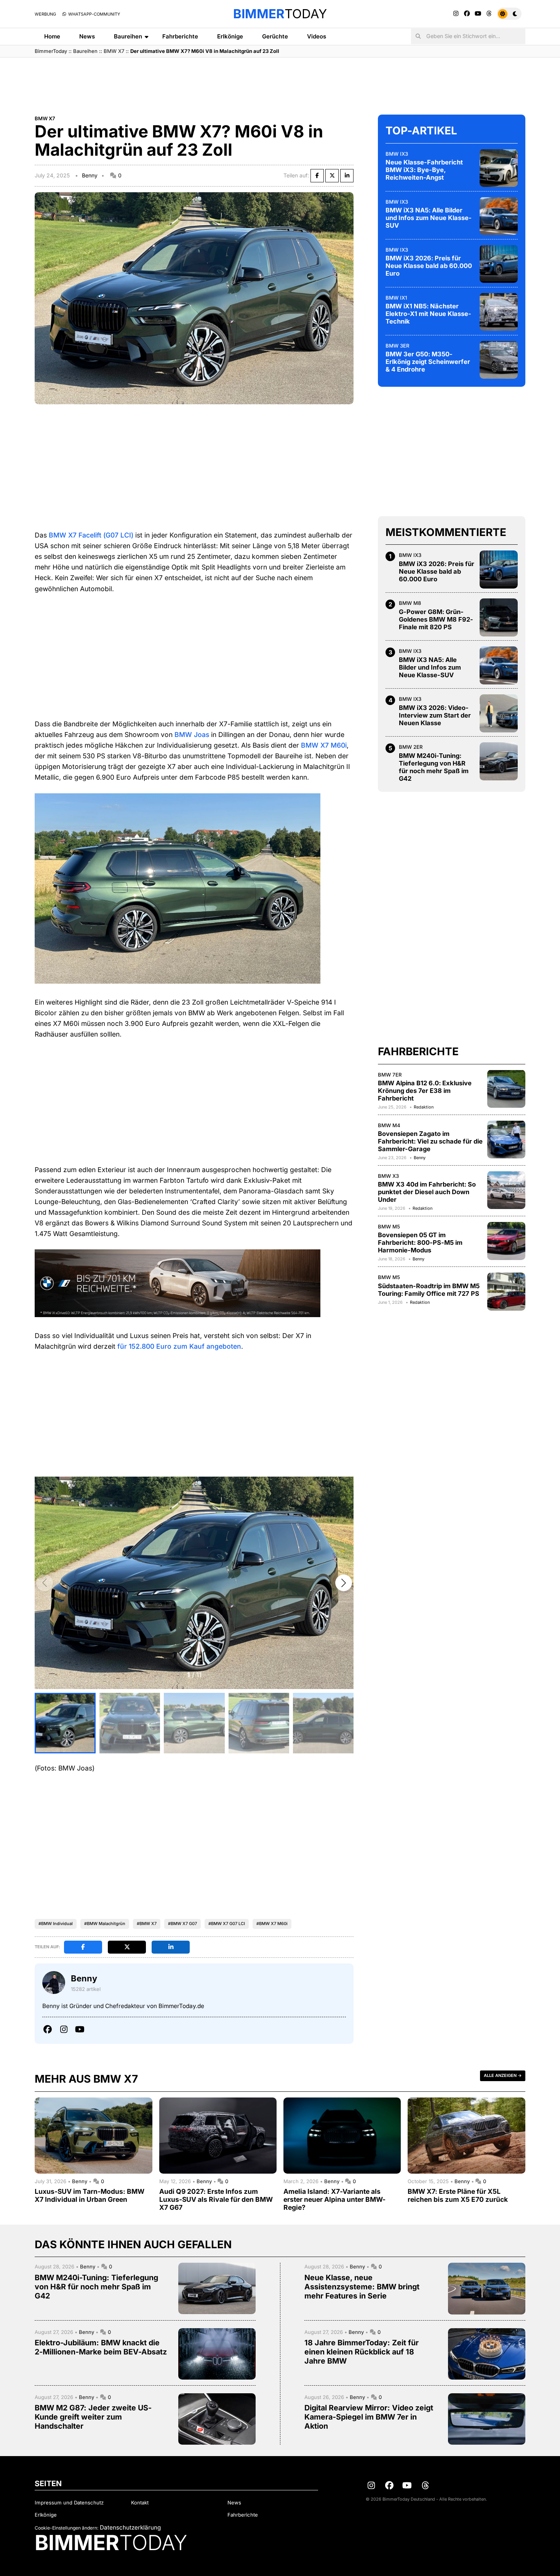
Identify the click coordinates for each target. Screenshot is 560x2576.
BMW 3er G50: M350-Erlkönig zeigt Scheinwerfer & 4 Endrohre (428, 362)
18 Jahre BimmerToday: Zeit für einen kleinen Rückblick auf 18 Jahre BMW (362, 2352)
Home (52, 36)
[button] (344, 1583)
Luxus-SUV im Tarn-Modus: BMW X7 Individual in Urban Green (90, 2195)
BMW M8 (410, 603)
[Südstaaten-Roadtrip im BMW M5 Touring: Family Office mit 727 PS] (506, 1292)
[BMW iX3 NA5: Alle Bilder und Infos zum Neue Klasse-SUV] (499, 216)
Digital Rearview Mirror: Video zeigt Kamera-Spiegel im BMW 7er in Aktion (369, 2417)
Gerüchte (275, 36)
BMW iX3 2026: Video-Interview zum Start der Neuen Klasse (435, 715)
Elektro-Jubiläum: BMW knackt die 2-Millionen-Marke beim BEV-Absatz (101, 2347)
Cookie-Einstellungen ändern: (66, 2528)
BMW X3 (388, 1176)
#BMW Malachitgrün (105, 1924)
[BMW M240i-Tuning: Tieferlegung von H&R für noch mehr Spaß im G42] (499, 761)
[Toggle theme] (509, 14)
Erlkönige (230, 36)
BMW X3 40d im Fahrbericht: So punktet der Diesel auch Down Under (427, 1192)
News (87, 36)
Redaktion (424, 1107)
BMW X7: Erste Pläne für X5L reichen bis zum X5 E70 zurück (458, 2195)
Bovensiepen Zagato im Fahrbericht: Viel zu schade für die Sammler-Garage (430, 1141)
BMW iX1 (396, 297)
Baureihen (128, 36)
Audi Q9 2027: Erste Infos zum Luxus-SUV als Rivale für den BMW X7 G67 (216, 2199)
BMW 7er (390, 1074)
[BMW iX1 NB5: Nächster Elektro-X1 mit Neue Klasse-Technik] (499, 312)
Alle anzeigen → (503, 2075)
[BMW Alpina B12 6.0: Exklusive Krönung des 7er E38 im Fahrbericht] (506, 1089)
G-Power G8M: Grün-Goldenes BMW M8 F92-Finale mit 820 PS (436, 619)
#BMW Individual (56, 1924)
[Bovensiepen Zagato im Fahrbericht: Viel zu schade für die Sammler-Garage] (506, 1139)
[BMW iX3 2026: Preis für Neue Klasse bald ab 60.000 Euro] (499, 264)
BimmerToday (51, 51)
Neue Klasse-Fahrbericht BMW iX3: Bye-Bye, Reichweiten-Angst (424, 170)
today (280, 14)
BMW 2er (411, 747)
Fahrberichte (180, 36)
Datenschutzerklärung (130, 2527)
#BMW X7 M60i (272, 1924)
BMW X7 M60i (324, 745)
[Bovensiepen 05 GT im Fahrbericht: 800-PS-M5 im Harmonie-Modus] (506, 1241)
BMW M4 (389, 1125)
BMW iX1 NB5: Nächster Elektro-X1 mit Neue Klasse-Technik (428, 314)
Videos (317, 36)
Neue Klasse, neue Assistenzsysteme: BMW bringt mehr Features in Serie (362, 2287)
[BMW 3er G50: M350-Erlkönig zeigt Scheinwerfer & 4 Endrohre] (499, 360)
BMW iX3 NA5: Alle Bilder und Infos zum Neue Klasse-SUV (429, 218)
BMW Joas (192, 735)
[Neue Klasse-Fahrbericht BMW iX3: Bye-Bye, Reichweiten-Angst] (499, 168)
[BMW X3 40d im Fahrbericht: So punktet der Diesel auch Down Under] (506, 1190)
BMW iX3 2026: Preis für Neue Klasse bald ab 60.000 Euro (429, 266)
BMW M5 (389, 1227)
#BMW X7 (147, 1924)
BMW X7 (114, 51)
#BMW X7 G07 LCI (227, 1924)
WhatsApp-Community (94, 14)
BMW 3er (398, 345)
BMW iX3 (397, 153)
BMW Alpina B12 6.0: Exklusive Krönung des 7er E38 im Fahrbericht (425, 1091)
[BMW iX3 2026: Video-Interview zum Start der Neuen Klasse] (499, 713)
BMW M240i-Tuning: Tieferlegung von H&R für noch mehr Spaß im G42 (434, 767)
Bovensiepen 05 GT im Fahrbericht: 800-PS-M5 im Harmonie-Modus (420, 1243)
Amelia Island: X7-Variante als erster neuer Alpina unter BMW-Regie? (334, 2199)
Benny (90, 175)
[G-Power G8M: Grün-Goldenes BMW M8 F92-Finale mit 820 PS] (499, 617)
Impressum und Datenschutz (69, 2503)
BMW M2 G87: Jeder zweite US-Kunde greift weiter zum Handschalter (93, 2417)
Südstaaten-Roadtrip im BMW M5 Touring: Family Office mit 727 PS (429, 1289)
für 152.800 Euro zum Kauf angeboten (179, 1346)
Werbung (45, 14)
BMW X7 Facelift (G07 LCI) (91, 535)
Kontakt (140, 2503)
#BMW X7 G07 (182, 1924)
